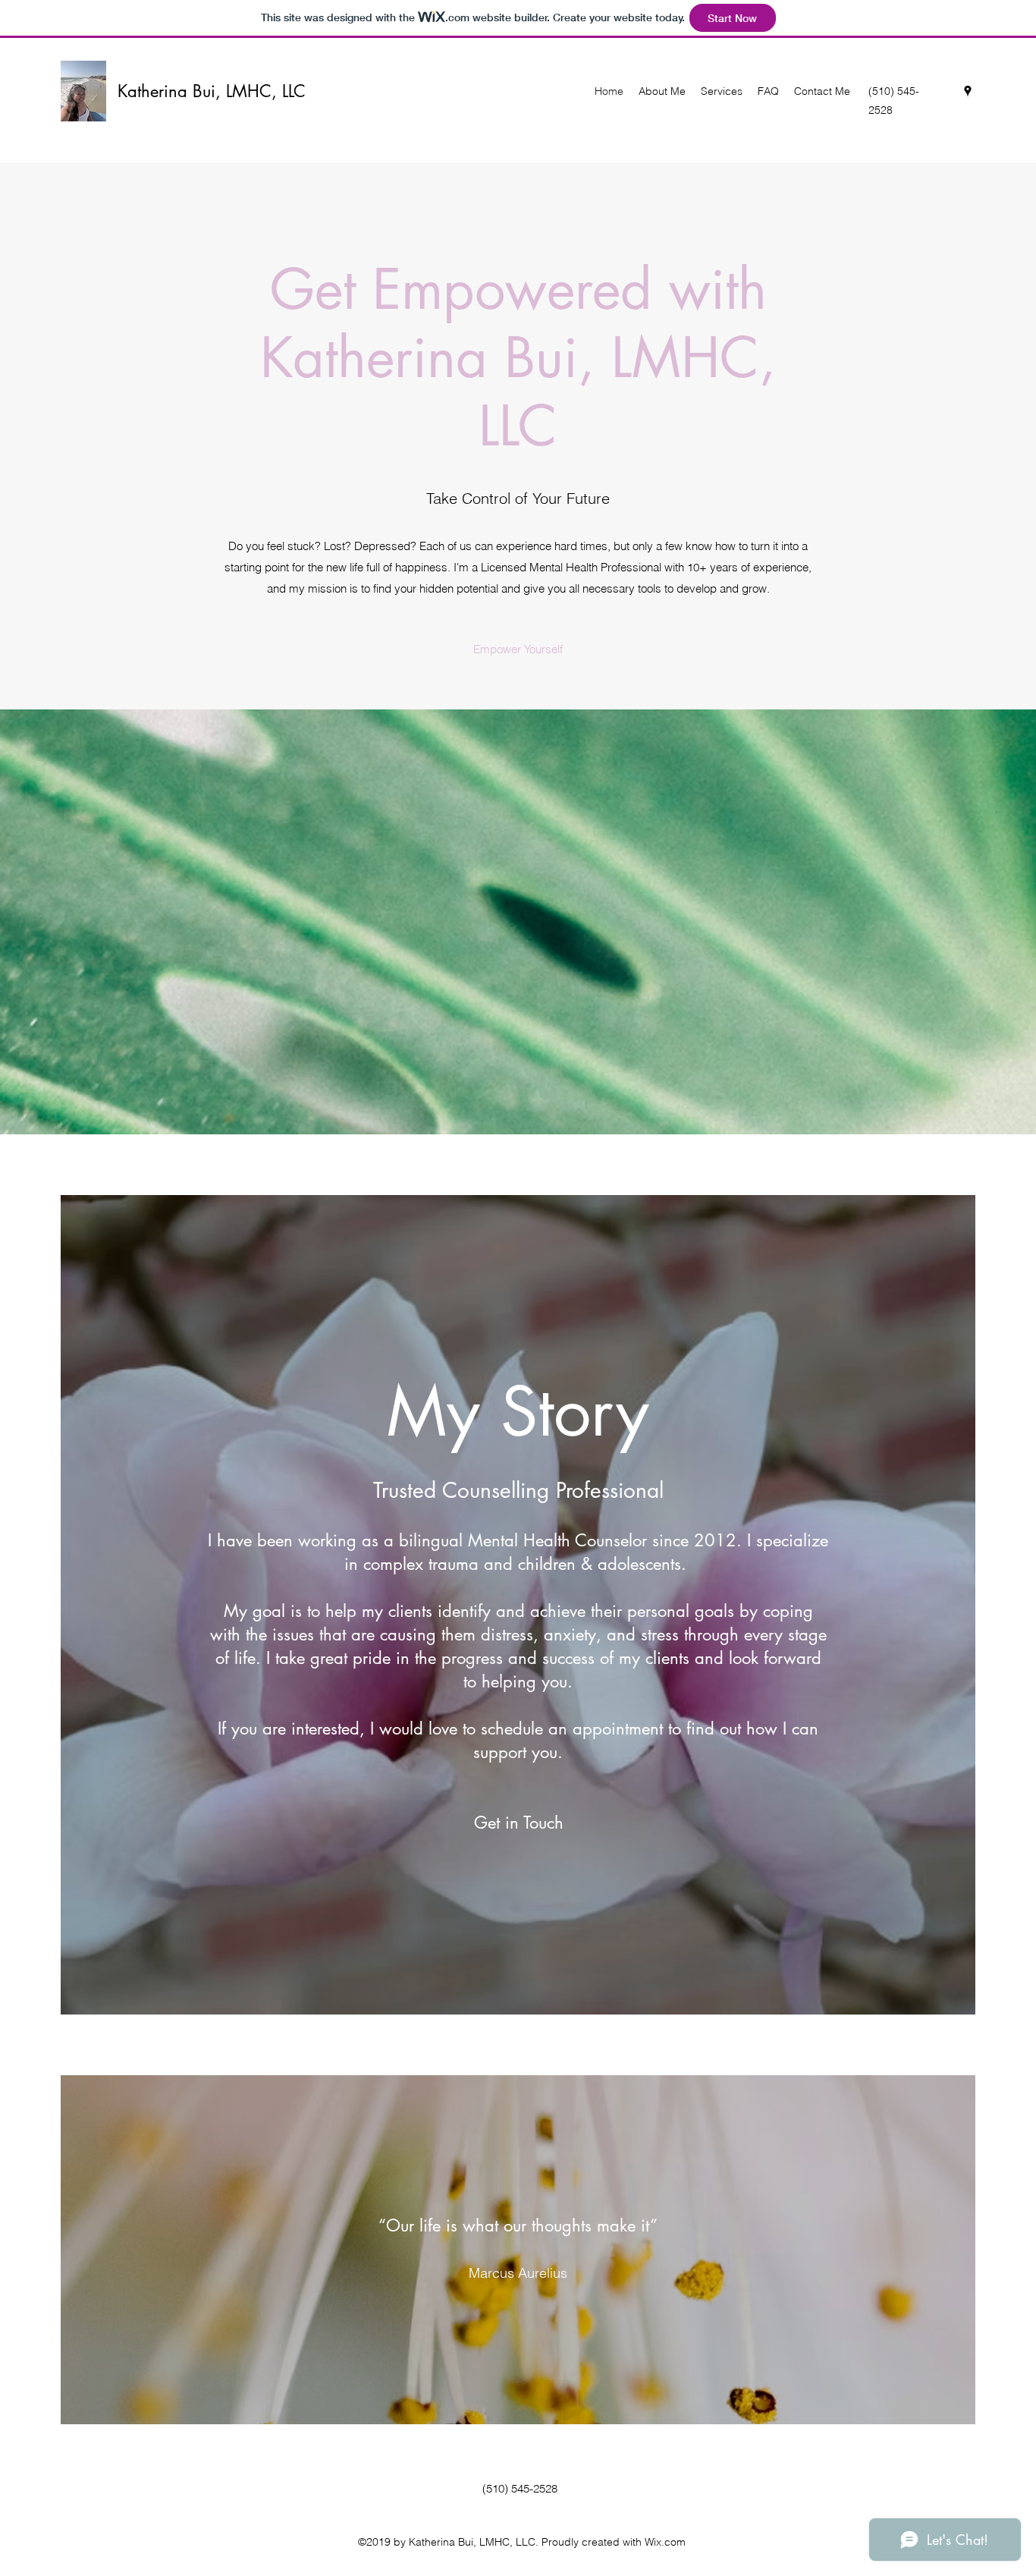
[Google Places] (968, 91)
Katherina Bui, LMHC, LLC (212, 91)
